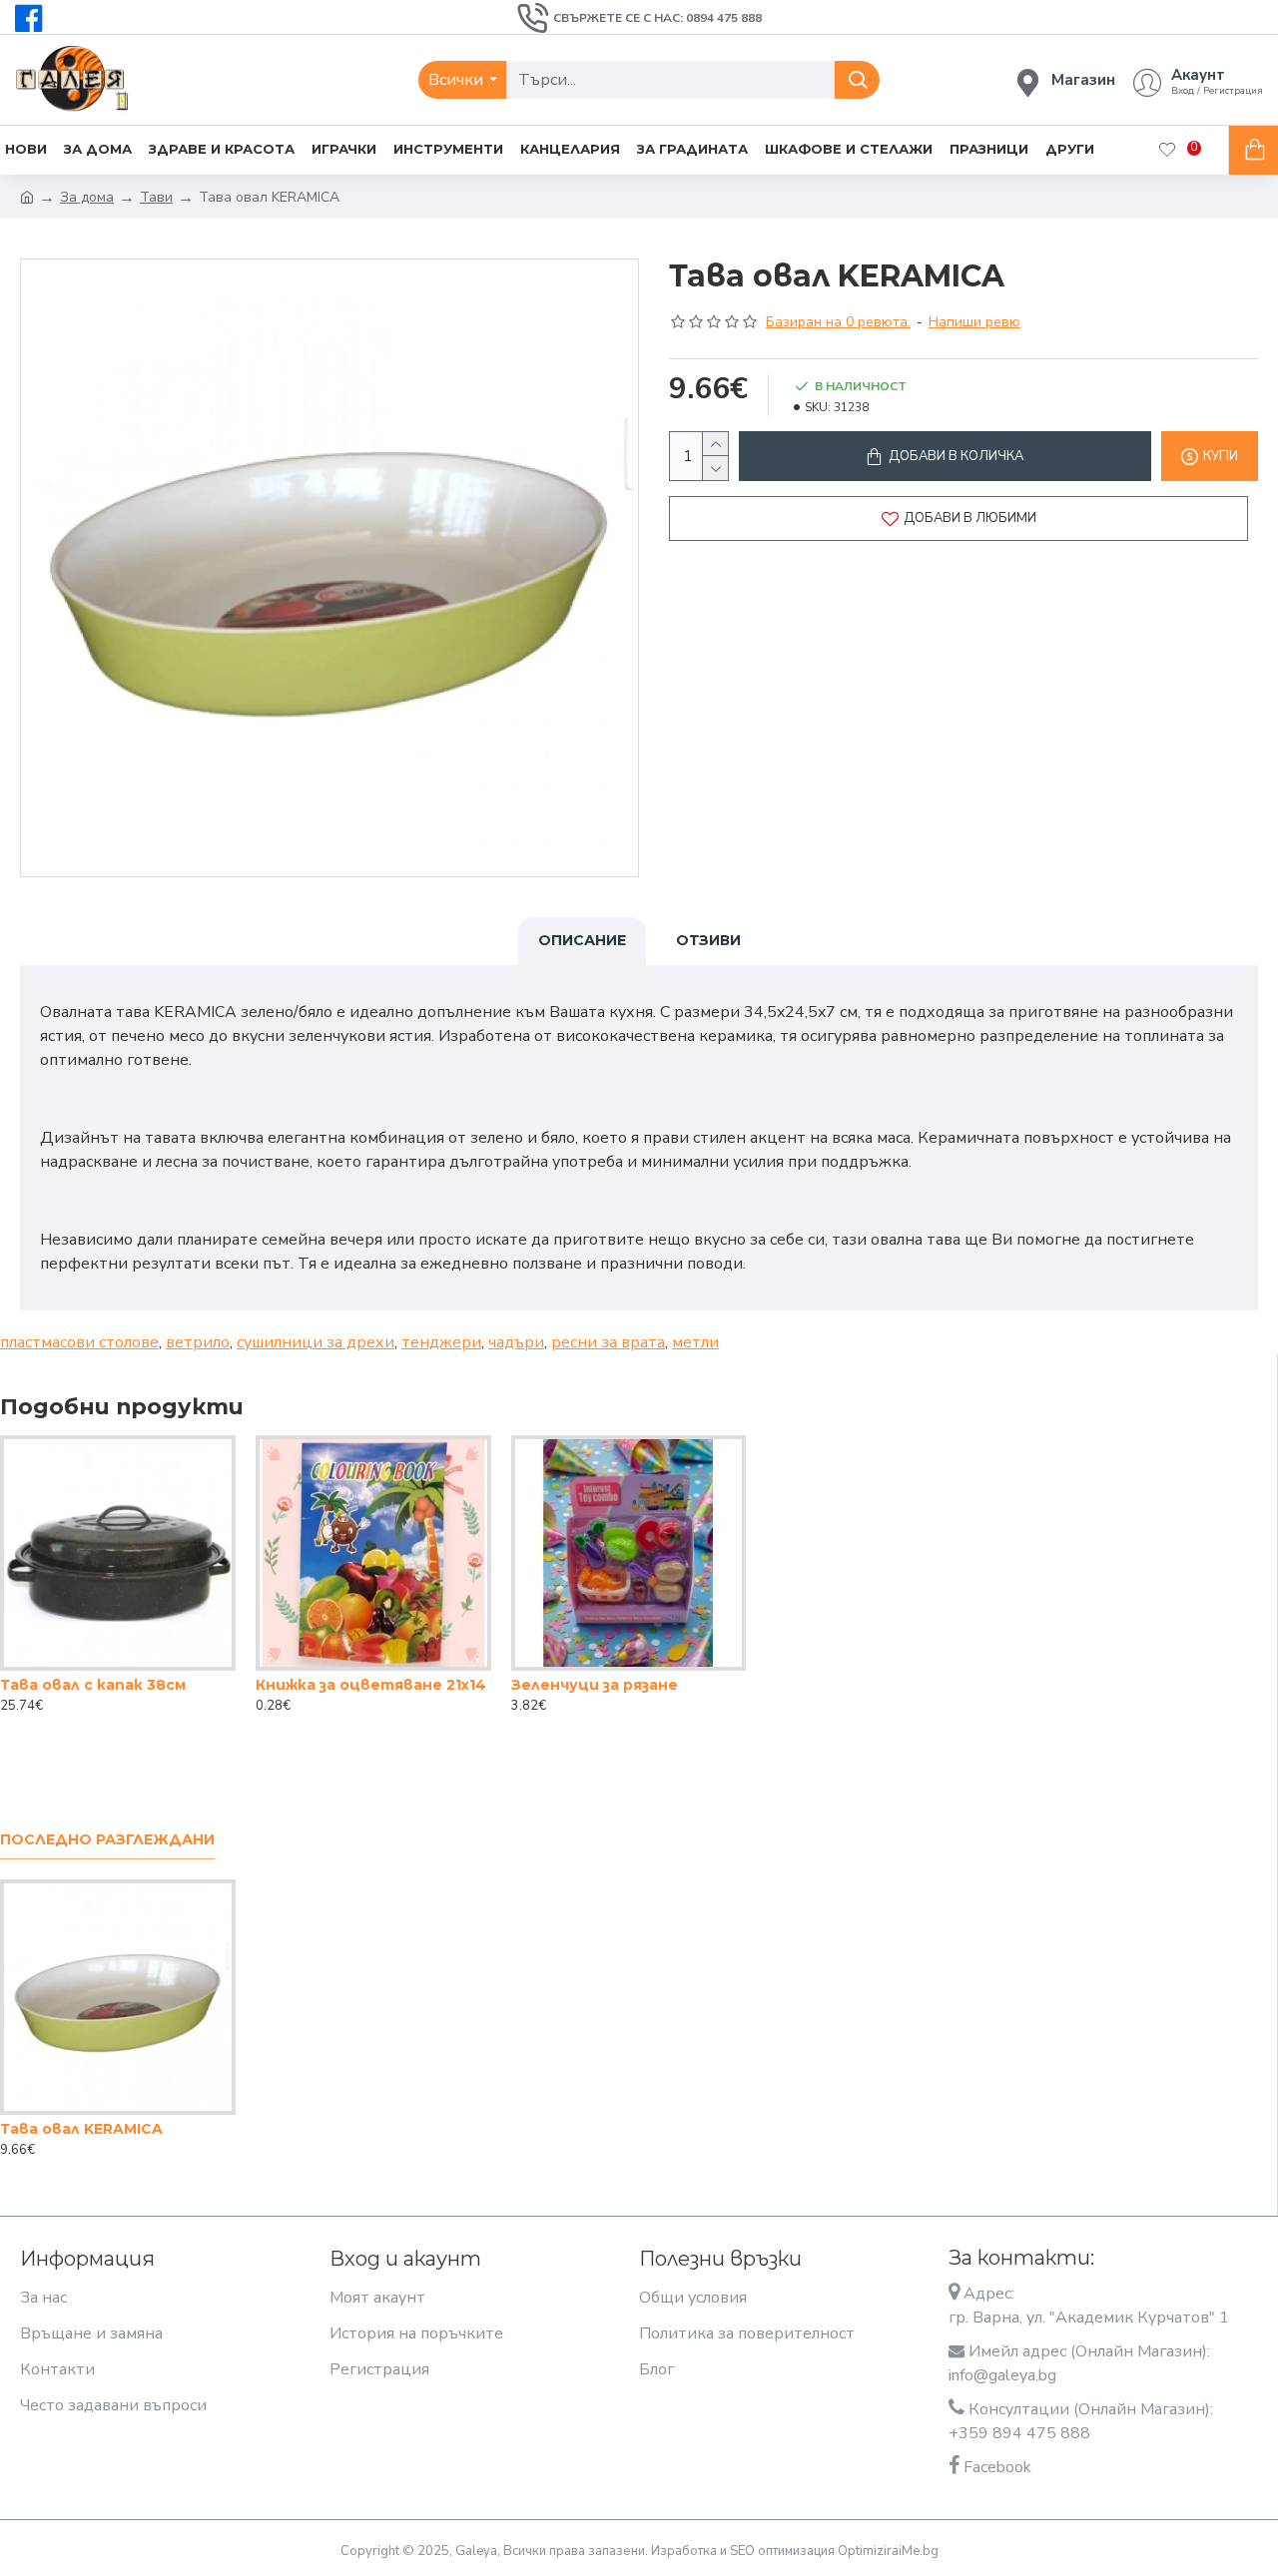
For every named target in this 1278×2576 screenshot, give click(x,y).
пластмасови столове (79, 1342)
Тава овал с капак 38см (93, 1685)
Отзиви (708, 940)
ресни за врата (608, 1342)
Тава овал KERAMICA (81, 2129)
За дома (87, 197)
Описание (582, 940)
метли (695, 1342)
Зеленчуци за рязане (595, 1685)
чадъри (516, 1342)
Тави (156, 197)
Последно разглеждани (107, 1840)
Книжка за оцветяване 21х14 (371, 1685)
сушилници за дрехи (316, 1342)
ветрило (198, 1342)
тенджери (441, 1342)
